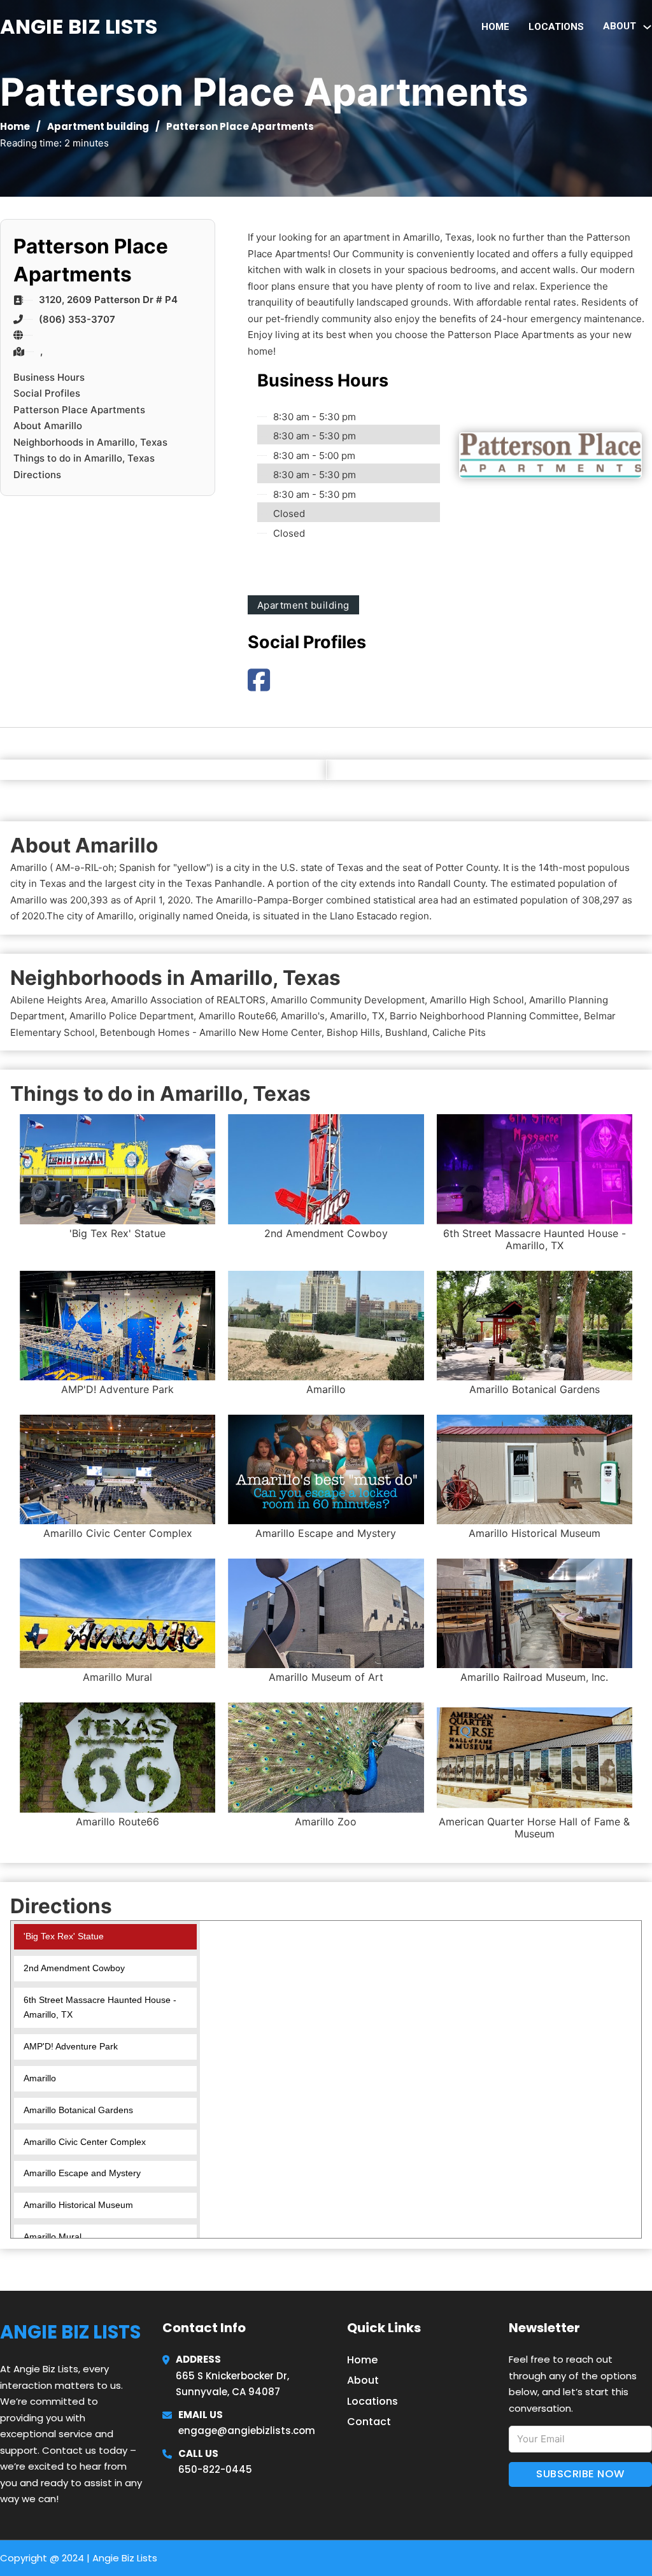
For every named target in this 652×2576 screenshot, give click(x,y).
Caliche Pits (459, 1032)
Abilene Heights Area (58, 1000)
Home (495, 27)
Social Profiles (47, 393)
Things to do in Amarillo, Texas (84, 458)
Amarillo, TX (357, 1016)
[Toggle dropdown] (647, 27)
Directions (37, 475)
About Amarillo (48, 426)
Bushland (406, 1032)
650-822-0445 (215, 2469)
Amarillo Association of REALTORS (188, 1000)
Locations (556, 27)
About (363, 2380)
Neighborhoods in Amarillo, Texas (90, 442)
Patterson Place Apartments (79, 410)
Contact (369, 2422)
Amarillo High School (477, 1000)
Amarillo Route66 (237, 1016)
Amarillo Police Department (131, 1016)
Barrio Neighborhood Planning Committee (484, 1016)
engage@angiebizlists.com (247, 2431)
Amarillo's (303, 1016)
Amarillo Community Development (348, 1000)
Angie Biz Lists (79, 26)
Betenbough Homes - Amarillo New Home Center (211, 1032)
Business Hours (49, 377)
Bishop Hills (353, 1032)
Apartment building (98, 126)
